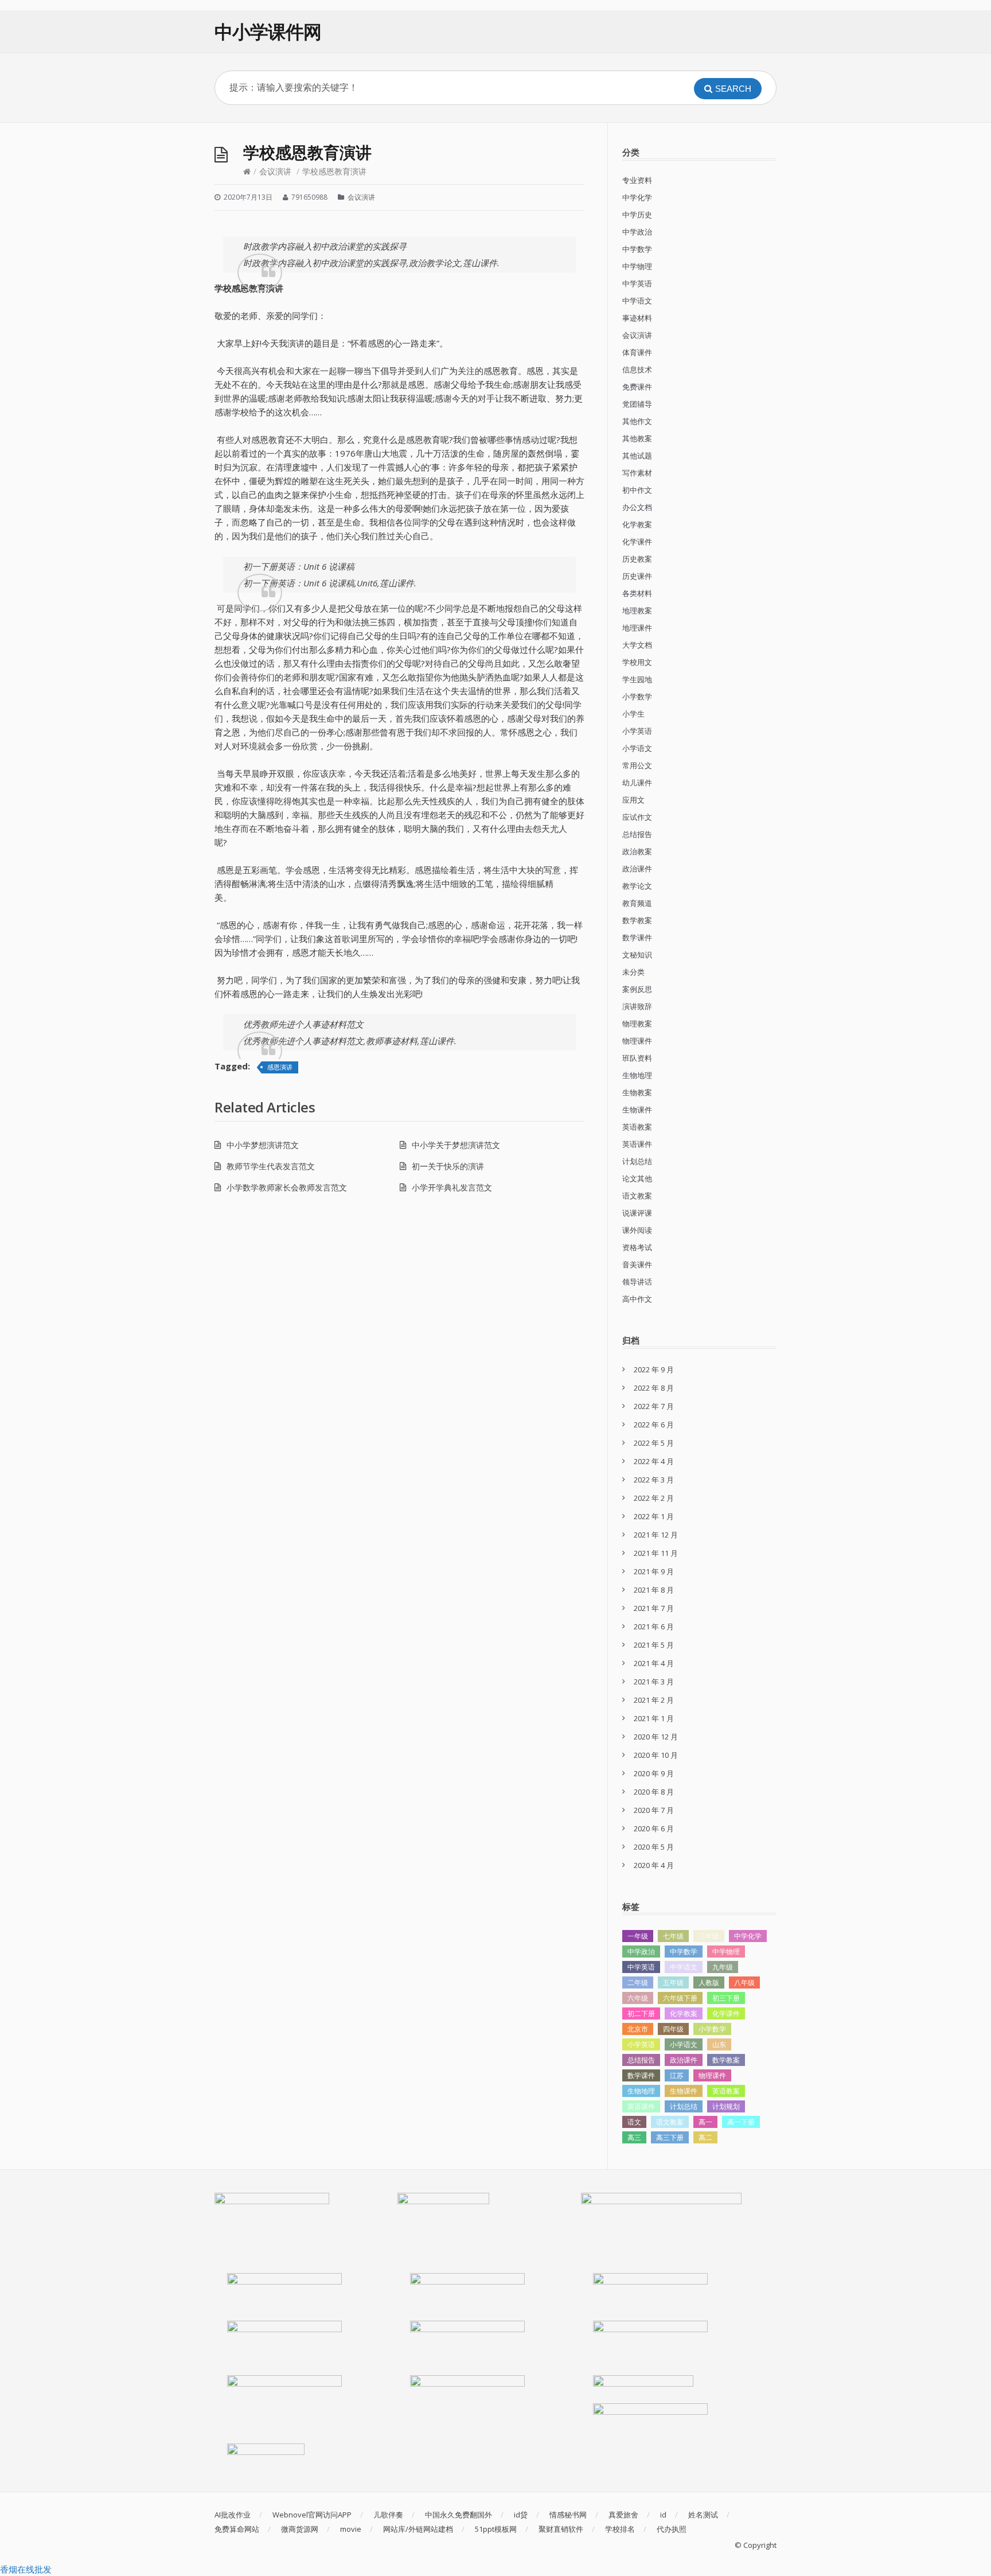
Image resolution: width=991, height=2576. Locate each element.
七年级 (673, 1936)
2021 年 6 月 (654, 1626)
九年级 (723, 1967)
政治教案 (637, 851)
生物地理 (637, 1075)
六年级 (638, 1998)
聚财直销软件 (561, 2529)
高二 (705, 2137)
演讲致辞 (637, 1006)
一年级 (638, 1936)
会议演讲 (275, 171)
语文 (634, 2122)
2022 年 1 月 (654, 1516)
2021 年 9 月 (654, 1571)
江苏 (677, 2075)
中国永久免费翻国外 (459, 2515)
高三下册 (670, 2137)
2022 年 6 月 (654, 1425)
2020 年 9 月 (654, 1773)
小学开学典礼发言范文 (452, 1187)
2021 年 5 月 (654, 1645)
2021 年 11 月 (656, 1553)
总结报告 (637, 834)
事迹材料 (637, 318)
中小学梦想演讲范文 (263, 1145)
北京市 (638, 2029)
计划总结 (637, 1161)
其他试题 (637, 456)
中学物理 (637, 266)
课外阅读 (637, 1230)
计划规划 (726, 2106)
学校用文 (637, 662)
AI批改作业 (233, 2515)
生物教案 (637, 1092)
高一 (705, 2122)
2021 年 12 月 (656, 1535)
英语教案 (637, 1127)
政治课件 (637, 869)
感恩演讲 (280, 1067)
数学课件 (637, 937)
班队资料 (637, 1058)
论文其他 (637, 1178)
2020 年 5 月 (654, 1847)
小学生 (633, 714)
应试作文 (637, 817)
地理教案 (637, 610)
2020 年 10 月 (656, 1755)
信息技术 (637, 369)
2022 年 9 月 (654, 1369)
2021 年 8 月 (654, 1590)
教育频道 (637, 903)
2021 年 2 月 (654, 1700)
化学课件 (637, 542)
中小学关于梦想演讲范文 (456, 1145)
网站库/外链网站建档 (418, 2529)
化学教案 (637, 524)
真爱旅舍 (623, 2515)
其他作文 (637, 421)
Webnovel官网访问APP (312, 2515)
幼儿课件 (637, 783)
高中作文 (637, 1299)
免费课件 (637, 387)
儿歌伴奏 (388, 2515)
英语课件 (637, 1144)
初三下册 (726, 1998)
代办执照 (672, 2529)
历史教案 (637, 559)
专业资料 (637, 180)
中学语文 (637, 301)
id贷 (521, 2515)
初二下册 (641, 2013)
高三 (634, 2137)
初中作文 (637, 490)
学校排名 (620, 2529)
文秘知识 (637, 955)
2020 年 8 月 (654, 1792)
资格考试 (637, 1247)
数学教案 (637, 920)
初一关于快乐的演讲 (448, 1166)
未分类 (633, 972)
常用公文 (637, 765)
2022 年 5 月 (654, 1443)
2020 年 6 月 (654, 1828)
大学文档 (637, 645)
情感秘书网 (568, 2515)
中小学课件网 (268, 31)
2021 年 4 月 (654, 1663)
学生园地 (637, 679)
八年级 (744, 1982)
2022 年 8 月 (654, 1388)
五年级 (673, 1982)
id (663, 2515)
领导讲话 (637, 1282)
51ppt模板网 (496, 2529)
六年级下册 (680, 1998)
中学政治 (637, 232)
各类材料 (637, 593)
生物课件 (637, 1110)
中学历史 (637, 215)
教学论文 (637, 886)
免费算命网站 (237, 2529)
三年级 (709, 1936)
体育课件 (637, 352)
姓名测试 (703, 2515)
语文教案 (637, 1196)
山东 (719, 2044)
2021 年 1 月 (654, 1718)
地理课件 (637, 628)
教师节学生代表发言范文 (271, 1166)
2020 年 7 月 (654, 1810)
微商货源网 (300, 2529)
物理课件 (637, 1041)
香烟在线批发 (26, 2569)
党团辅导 (637, 404)
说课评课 (637, 1213)
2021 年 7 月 (654, 1608)
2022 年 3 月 (654, 1480)
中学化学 (637, 197)
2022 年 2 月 (654, 1498)
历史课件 (637, 576)
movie (351, 2529)
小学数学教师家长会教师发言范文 (287, 1187)
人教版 (709, 1982)
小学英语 (637, 731)
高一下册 (741, 2122)
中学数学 (637, 249)
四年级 (673, 2029)
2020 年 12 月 (656, 1737)
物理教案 (637, 1024)
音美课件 (637, 1264)
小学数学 (637, 696)
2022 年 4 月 (654, 1461)
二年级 (638, 1982)
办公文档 (637, 507)
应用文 (633, 800)
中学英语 (637, 283)
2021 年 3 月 (654, 1682)
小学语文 (637, 748)
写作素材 (637, 473)
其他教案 (637, 438)
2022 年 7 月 (654, 1406)
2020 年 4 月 (654, 1865)
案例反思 (637, 989)
